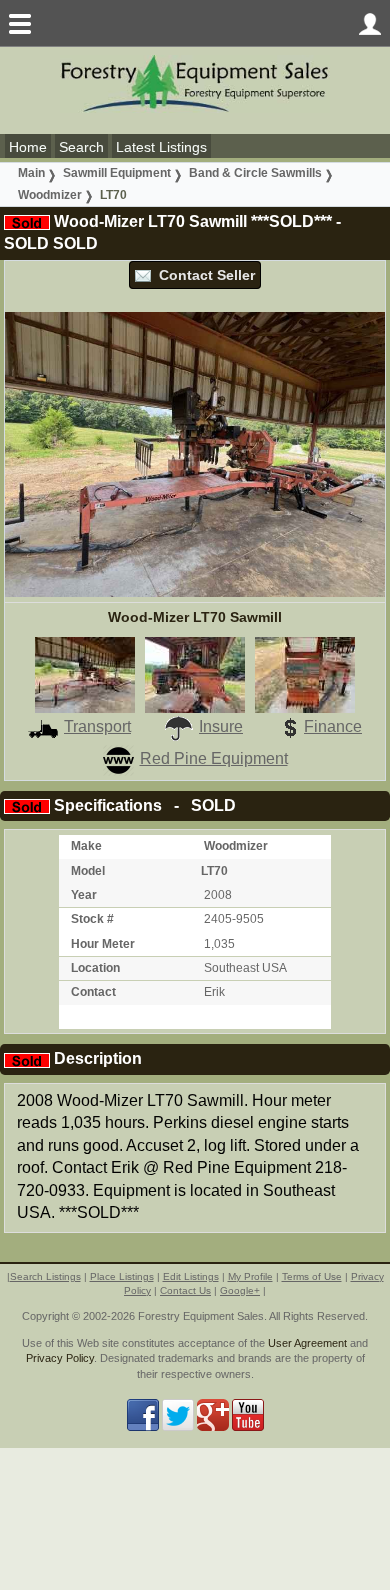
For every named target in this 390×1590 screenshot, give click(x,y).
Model (88, 871)
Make (86, 846)
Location (95, 968)
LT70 (113, 195)
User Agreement (307, 1343)
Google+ (240, 1290)
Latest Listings (161, 147)
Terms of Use (312, 1276)
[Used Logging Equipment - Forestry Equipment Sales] (195, 82)
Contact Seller (203, 275)
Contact (93, 992)
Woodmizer (50, 195)
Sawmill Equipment (117, 173)
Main (31, 173)
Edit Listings (191, 1276)
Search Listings (45, 1276)
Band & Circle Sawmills (255, 173)
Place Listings (122, 1276)
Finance (333, 726)
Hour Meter (103, 944)
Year (84, 895)
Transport (97, 726)
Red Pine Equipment (214, 758)
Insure (221, 726)
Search (81, 147)
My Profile (250, 1276)
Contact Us (185, 1290)
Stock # (92, 919)
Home (28, 147)
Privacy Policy (60, 1358)
